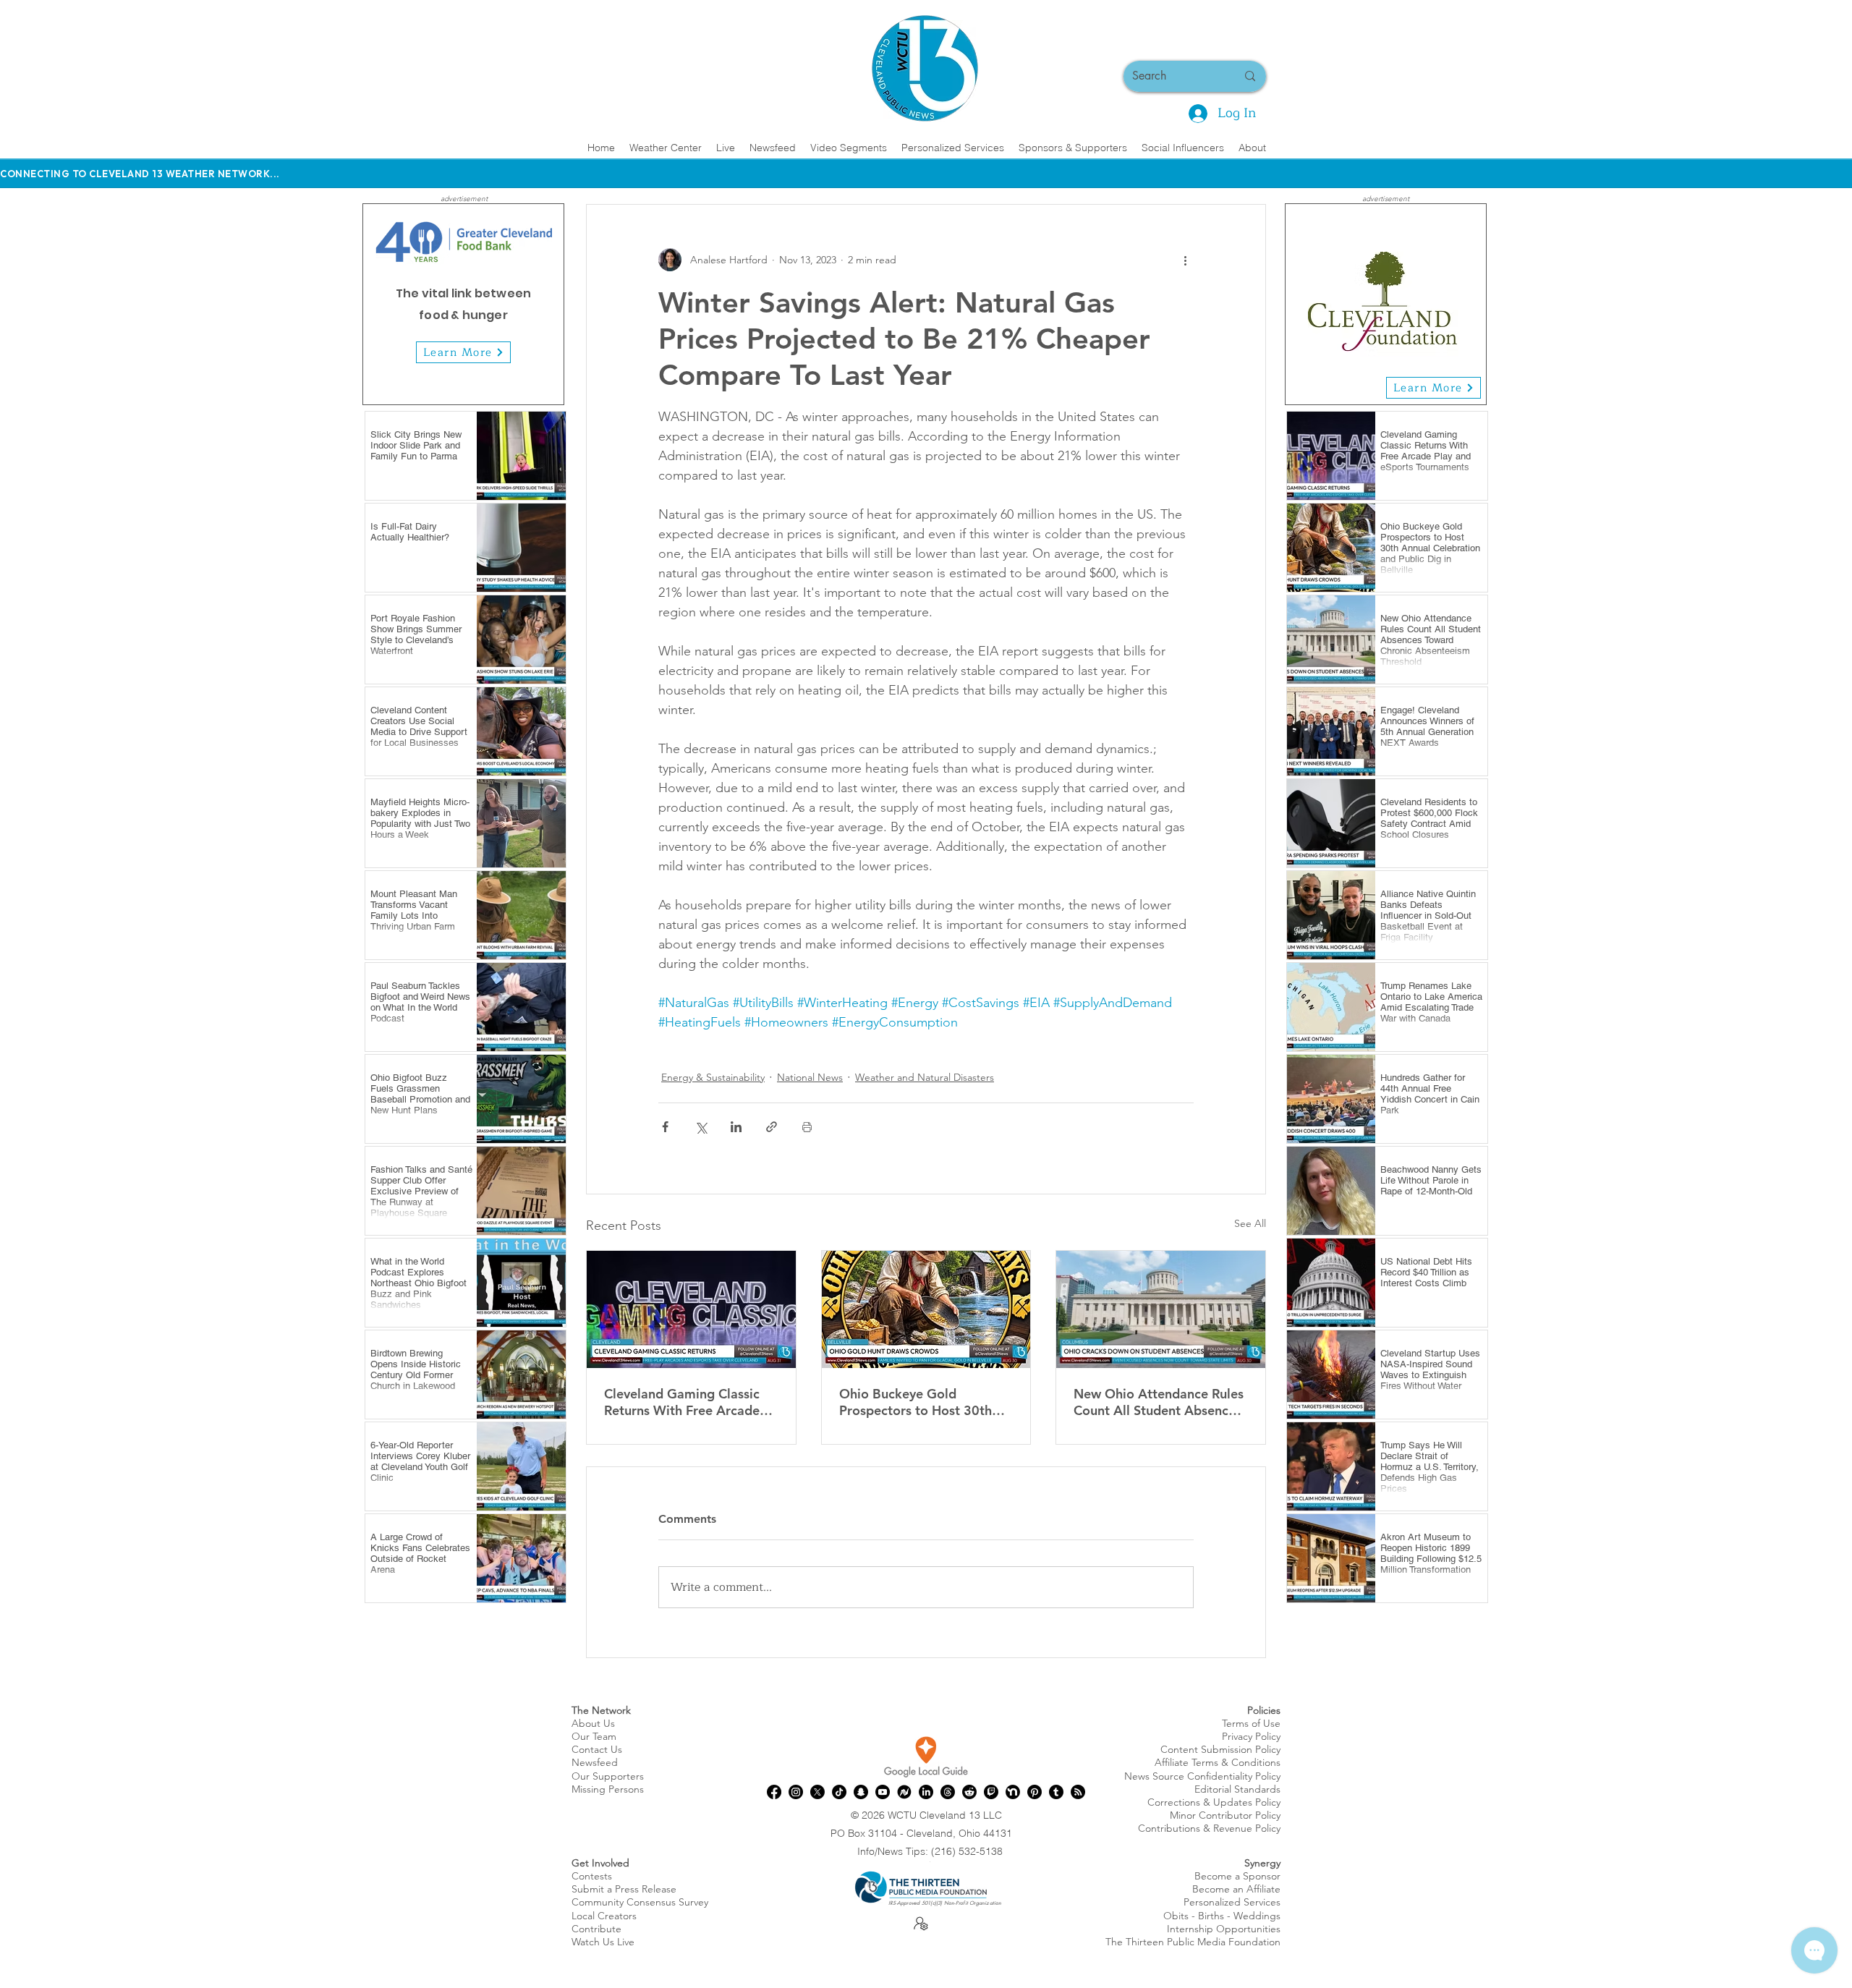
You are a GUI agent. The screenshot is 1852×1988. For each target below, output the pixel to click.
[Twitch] (991, 1792)
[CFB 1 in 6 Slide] (455, 382)
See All (1250, 1223)
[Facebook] (774, 1792)
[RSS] (1078, 1792)
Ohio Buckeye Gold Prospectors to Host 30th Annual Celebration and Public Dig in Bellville (916, 1402)
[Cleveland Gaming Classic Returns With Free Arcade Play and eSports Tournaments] (691, 1309)
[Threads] (948, 1792)
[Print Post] (807, 1127)
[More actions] (1185, 260)
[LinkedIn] (926, 1792)
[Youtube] (883, 1792)
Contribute (596, 1929)
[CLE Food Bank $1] (472, 382)
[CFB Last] (489, 382)
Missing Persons (608, 1789)
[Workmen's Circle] (1361, 382)
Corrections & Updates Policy (1214, 1802)
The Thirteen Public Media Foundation (1193, 1942)
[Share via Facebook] (665, 1127)
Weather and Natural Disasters (925, 1077)
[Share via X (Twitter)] (701, 1127)
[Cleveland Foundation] (1378, 382)
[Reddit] (969, 1792)
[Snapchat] (861, 1792)
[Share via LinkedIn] (736, 1127)
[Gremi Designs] (1394, 382)
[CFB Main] (439, 382)
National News (810, 1077)
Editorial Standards (1237, 1789)
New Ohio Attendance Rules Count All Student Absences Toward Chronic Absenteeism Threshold (1159, 1402)
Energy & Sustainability (713, 1077)
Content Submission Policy (1220, 1749)
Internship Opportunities (1224, 1929)
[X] (817, 1792)
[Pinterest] (1035, 1792)
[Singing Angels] (1411, 382)
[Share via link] (772, 1127)
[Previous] (383, 304)
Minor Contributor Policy (1225, 1815)
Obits (1176, 1916)
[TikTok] (839, 1792)
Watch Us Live (603, 1942)
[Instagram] (796, 1792)
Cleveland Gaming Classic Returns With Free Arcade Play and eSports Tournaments (682, 1402)
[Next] (544, 304)
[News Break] (904, 1792)
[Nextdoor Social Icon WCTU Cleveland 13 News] (1013, 1792)
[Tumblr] (1056, 1792)
